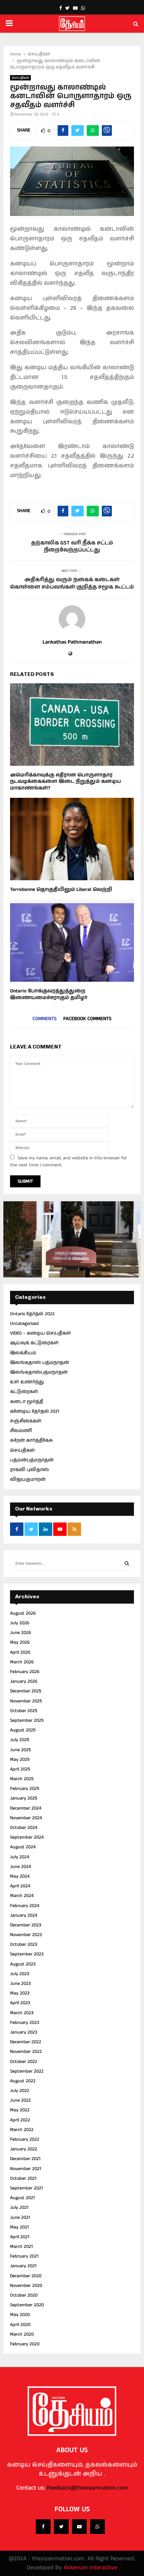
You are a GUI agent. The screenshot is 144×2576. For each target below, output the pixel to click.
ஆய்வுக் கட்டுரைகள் (34, 1343)
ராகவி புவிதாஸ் (29, 1470)
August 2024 (23, 1847)
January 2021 (23, 2266)
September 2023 (27, 1954)
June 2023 (20, 1983)
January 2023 (24, 2032)
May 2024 (20, 1876)
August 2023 (23, 1964)
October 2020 (24, 2295)
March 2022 (22, 2130)
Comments (45, 1019)
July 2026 (20, 1623)
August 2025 (23, 1730)
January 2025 (24, 1798)
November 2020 (26, 2286)
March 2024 (22, 1896)
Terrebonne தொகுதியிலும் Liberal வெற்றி (61, 889)
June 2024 (20, 1867)
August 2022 (23, 2081)
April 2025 (20, 1769)
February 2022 (25, 2139)
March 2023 (22, 2013)
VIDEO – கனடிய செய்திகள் (41, 1333)
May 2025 (20, 1760)
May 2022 (20, 2110)
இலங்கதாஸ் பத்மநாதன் (40, 1363)
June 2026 (21, 1633)
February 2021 (24, 2256)
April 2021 (20, 2237)
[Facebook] (43, 2527)
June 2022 (20, 2100)
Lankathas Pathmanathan (72, 642)
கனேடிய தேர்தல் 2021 (35, 1411)
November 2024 (26, 1818)
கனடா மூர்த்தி (27, 1402)
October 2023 (24, 1944)
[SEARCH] (127, 1564)
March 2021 (21, 2247)
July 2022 (20, 2091)
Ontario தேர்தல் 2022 (32, 1314)
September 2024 (27, 1837)
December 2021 (25, 2159)
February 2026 (25, 1672)
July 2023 (20, 1974)
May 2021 (19, 2227)
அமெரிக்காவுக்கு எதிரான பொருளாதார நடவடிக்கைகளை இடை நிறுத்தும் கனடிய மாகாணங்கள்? (65, 781)
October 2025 (24, 1711)
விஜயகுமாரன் (28, 1479)
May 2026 (20, 1642)
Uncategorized (24, 1324)
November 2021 (26, 2169)
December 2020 (26, 2276)
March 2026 (22, 1662)
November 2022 (26, 2052)
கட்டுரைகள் (24, 1392)
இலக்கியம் (23, 1353)
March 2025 (22, 1779)
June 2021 (20, 2217)
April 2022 (20, 2120)
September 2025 (27, 1720)
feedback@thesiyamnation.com (87, 2488)
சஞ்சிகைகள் (26, 1421)
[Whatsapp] (97, 2527)
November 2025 (26, 1701)
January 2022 (24, 2149)
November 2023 (26, 1935)
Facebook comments (87, 1019)
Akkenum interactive (90, 2568)
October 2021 (23, 2178)
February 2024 (25, 1906)
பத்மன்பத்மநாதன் (32, 1460)
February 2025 (25, 1789)
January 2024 (24, 1915)
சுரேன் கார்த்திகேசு (31, 1440)
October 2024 (24, 1828)
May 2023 (20, 1993)
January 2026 (24, 1681)
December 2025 (26, 1691)
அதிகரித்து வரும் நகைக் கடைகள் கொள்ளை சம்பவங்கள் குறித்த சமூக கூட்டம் (72, 583)
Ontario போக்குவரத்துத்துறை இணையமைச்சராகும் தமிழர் (49, 994)
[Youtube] (79, 2527)
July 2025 (20, 1740)
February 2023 (25, 2023)
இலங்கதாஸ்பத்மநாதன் (39, 1372)
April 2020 (20, 2325)
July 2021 (19, 2207)
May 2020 (20, 2315)
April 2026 (20, 1652)
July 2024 (20, 1857)
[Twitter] (61, 2527)
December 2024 (26, 1808)
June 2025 (20, 1750)
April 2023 (20, 2003)
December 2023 (26, 1925)
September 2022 (27, 2071)
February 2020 (25, 2344)
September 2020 (27, 2305)
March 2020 (22, 2334)
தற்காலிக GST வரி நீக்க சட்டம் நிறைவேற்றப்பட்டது (72, 546)
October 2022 (24, 2062)
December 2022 (26, 2042)
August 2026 (23, 1613)
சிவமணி (21, 1431)
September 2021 (26, 2188)
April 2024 (20, 1886)
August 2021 (22, 2198)
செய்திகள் (20, 78)
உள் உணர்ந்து (27, 1382)
